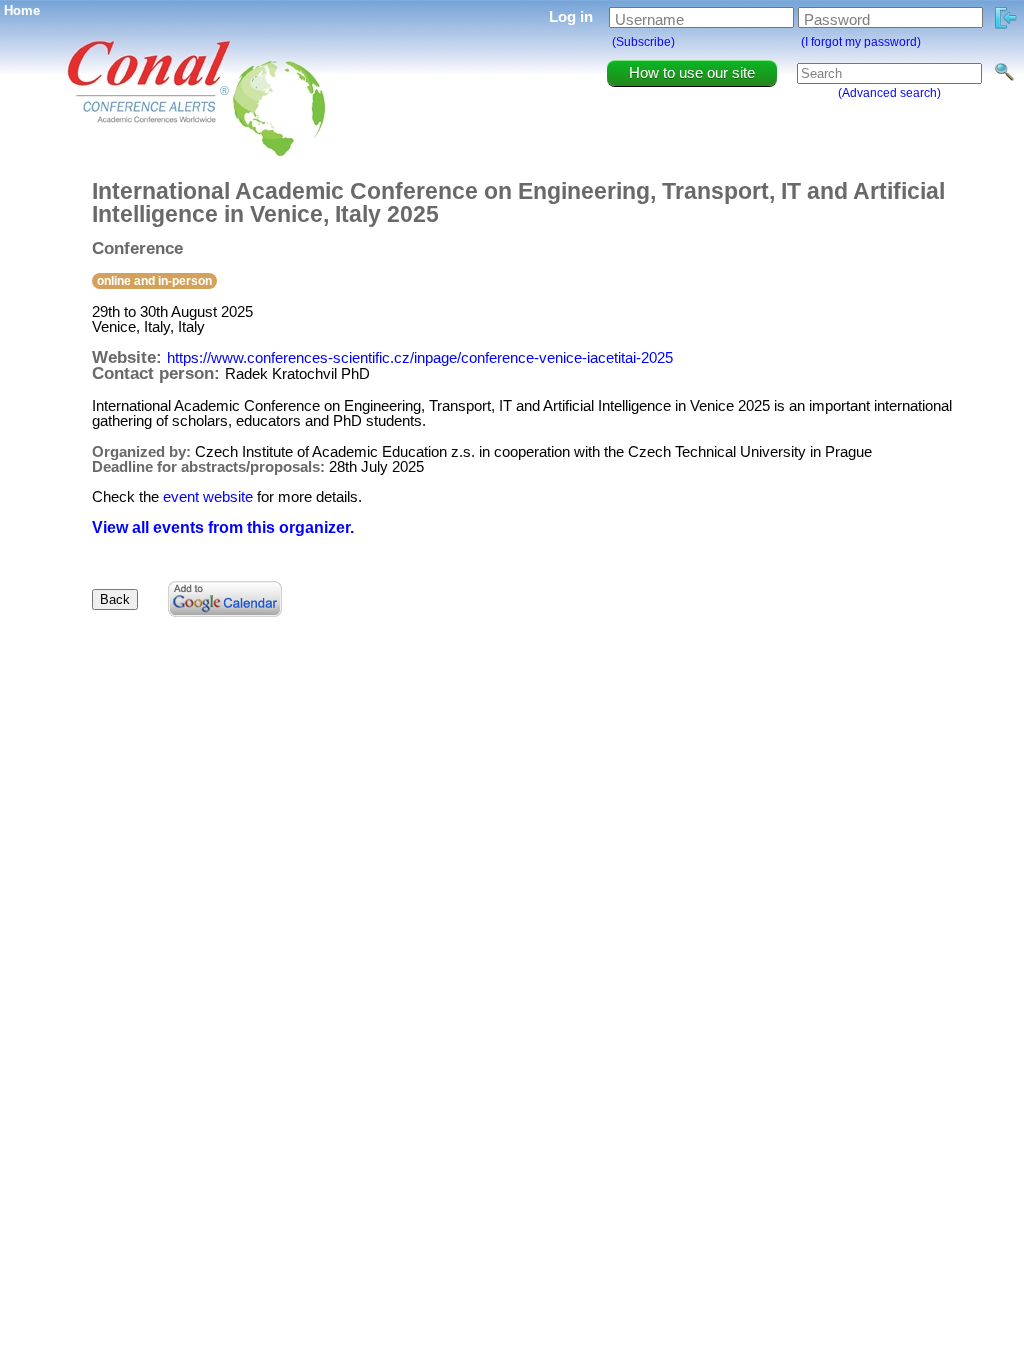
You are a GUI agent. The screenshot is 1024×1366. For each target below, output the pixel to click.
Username (649, 19)
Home (22, 10)
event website (208, 496)
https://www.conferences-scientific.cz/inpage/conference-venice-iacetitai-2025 (420, 357)
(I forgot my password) (861, 42)
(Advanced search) (889, 93)
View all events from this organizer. (223, 527)
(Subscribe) (643, 42)
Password (837, 19)
